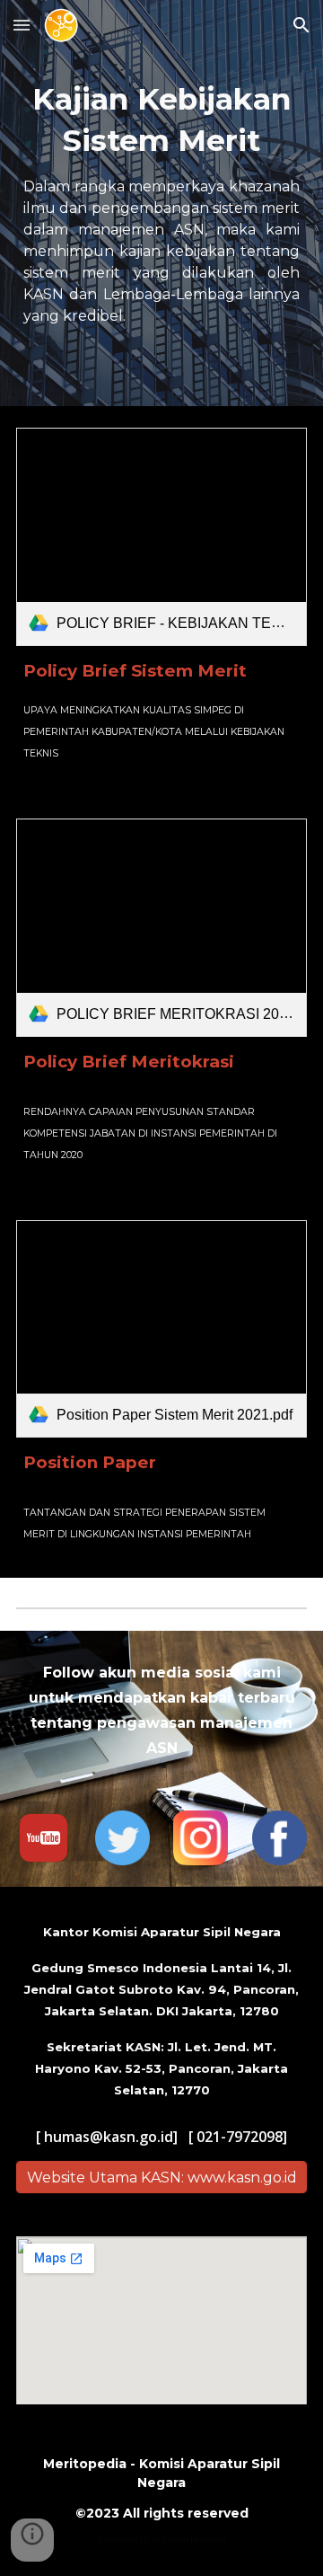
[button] (22, 25)
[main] (161, 203)
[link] (161, 537)
